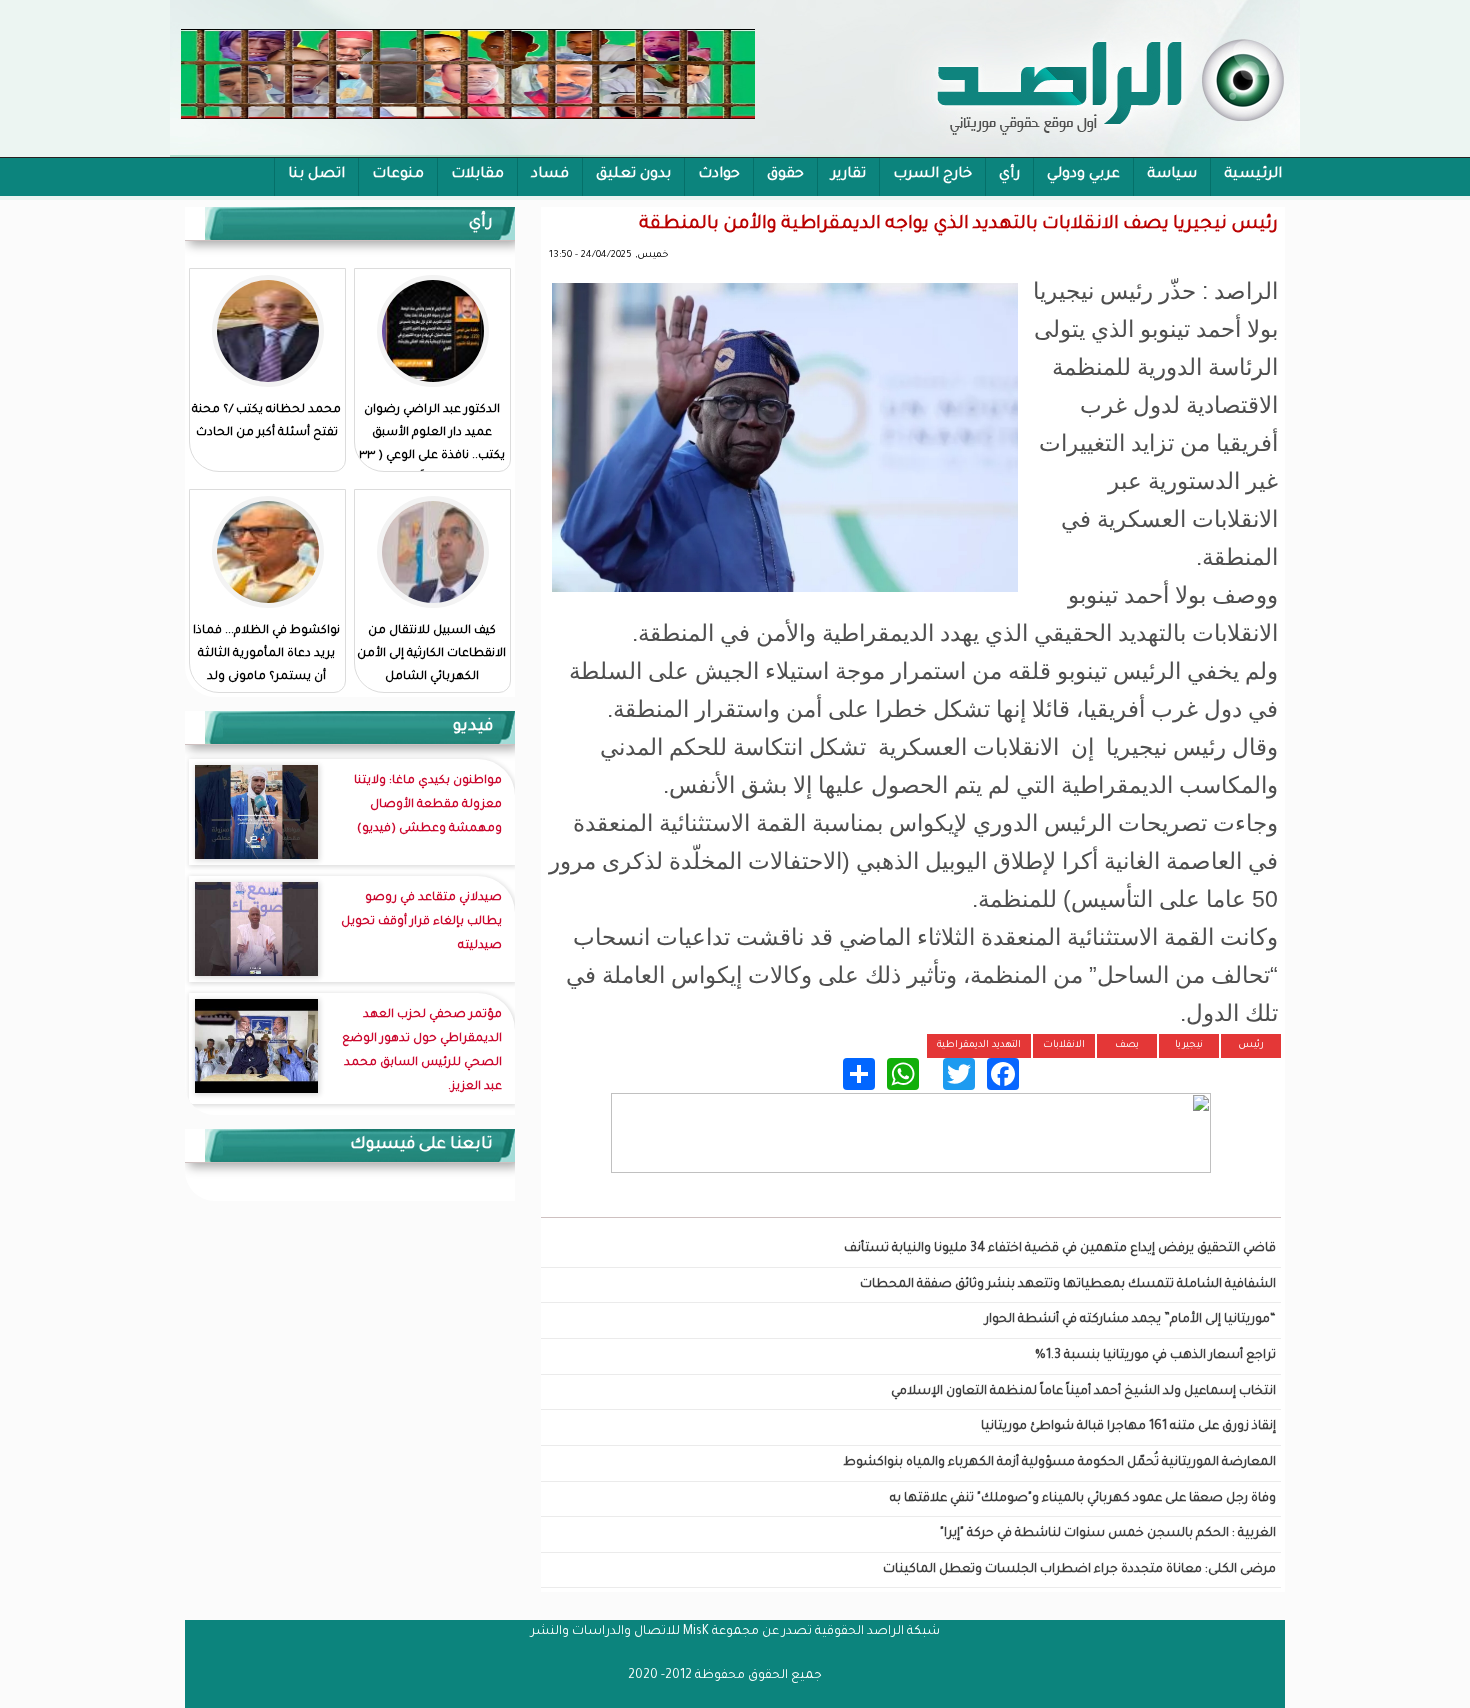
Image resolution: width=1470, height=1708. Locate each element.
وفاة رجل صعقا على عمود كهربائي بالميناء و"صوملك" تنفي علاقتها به (1083, 1499)
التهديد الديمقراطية (979, 1045)
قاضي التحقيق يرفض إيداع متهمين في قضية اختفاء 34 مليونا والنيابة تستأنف (1060, 1249)
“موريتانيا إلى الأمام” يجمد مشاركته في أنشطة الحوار (1130, 1320)
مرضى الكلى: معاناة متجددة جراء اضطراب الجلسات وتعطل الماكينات (1079, 1570)
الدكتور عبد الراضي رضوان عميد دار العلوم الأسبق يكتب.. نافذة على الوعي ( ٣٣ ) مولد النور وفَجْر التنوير (432, 445)
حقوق (785, 175)
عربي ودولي (1083, 175)
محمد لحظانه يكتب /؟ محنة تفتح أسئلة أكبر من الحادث (266, 422)
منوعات (398, 175)
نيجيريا (1189, 1045)
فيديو (473, 727)
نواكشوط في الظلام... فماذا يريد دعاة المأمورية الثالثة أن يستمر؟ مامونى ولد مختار (266, 666)
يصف (1127, 1045)
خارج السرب (932, 175)
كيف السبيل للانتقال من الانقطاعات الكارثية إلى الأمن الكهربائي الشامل (431, 654)
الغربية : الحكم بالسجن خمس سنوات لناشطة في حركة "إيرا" (1108, 1534)
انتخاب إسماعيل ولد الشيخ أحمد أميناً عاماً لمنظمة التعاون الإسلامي (1083, 1392)
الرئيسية (1253, 175)
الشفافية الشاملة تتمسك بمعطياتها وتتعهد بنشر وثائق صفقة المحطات (1068, 1285)
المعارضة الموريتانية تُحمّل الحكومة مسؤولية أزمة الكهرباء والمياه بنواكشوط (1059, 1463)
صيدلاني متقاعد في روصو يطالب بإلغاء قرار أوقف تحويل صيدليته (421, 922)
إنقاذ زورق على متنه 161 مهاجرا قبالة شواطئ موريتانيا (1128, 1427)
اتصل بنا (316, 175)
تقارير (848, 175)
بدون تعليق (633, 175)
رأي (1009, 175)
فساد (550, 175)
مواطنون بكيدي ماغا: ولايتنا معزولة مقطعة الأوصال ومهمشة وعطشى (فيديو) (428, 805)
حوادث (719, 175)
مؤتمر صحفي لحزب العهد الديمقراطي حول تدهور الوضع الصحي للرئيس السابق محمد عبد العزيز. (422, 1051)
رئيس (1251, 1045)
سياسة (1172, 175)
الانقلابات (1064, 1045)
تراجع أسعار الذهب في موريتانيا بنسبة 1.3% (1155, 1356)
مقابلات (477, 175)
